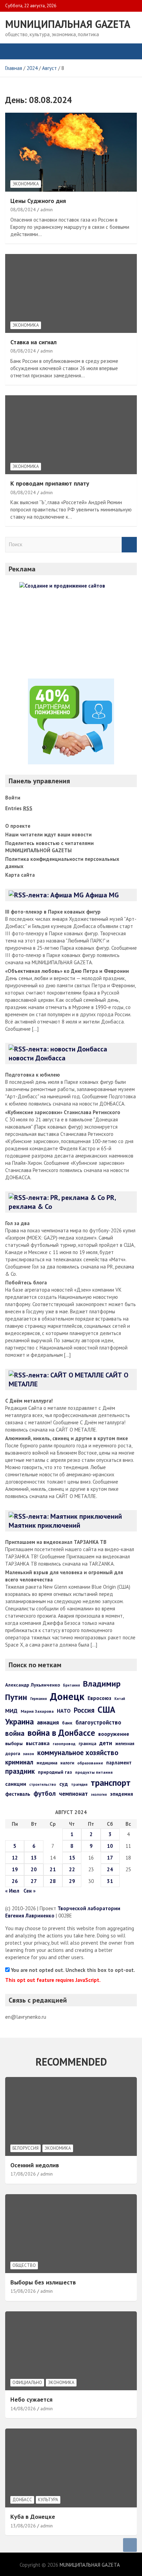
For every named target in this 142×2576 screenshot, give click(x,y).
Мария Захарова (37, 1711)
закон (29, 1754)
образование (90, 1763)
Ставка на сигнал (33, 342)
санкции (16, 1784)
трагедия (79, 1784)
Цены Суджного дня (38, 201)
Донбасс (22, 2500)
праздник (20, 1771)
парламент (119, 1763)
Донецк (67, 1696)
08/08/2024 (23, 210)
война (15, 1733)
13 (34, 1858)
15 (72, 1858)
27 (34, 1881)
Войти (13, 798)
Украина (19, 1721)
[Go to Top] (130, 2545)
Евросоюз (99, 1698)
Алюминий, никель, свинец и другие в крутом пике (67, 1438)
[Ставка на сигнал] (71, 293)
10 (110, 1846)
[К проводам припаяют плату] (71, 435)
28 (53, 1881)
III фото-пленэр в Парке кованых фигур (53, 912)
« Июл (12, 1891)
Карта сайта (20, 875)
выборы (14, 1743)
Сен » (29, 1891)
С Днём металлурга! (29, 1401)
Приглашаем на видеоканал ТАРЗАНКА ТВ (56, 1542)
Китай (120, 1699)
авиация (48, 1722)
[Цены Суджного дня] (71, 152)
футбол (45, 1793)
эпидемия (121, 1794)
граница (87, 1744)
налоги (67, 1763)
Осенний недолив (35, 2165)
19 (15, 1869)
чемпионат (73, 1794)
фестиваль (18, 1794)
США (106, 1709)
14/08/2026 (23, 2409)
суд (64, 1784)
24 (110, 1869)
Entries (19, 808)
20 (34, 1869)
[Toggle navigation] (14, 51)
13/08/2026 (23, 2526)
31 (110, 1881)
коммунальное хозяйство (78, 1753)
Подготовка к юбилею (33, 1075)
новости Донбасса (37, 1058)
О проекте (18, 826)
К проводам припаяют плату (50, 483)
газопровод (64, 1744)
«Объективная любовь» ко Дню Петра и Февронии (67, 971)
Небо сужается (31, 2399)
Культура (48, 2500)
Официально (27, 2382)
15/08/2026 (23, 2291)
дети (106, 1743)
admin (47, 210)
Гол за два (17, 1223)
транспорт (111, 1783)
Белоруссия (26, 2148)
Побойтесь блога (26, 1282)
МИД (11, 1711)
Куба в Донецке (33, 2517)
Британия (72, 1685)
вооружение (114, 1734)
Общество (24, 2265)
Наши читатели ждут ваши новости (48, 834)
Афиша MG (102, 895)
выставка (38, 1743)
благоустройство (98, 1722)
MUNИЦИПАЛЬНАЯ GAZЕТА (68, 24)
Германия (39, 1699)
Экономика (26, 184)
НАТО (64, 1711)
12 (15, 1858)
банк (67, 1723)
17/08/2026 (23, 2174)
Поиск (129, 545)
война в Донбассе (61, 1733)
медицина (47, 1763)
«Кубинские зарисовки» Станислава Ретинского (63, 1112)
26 (15, 1881)
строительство (43, 1784)
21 (53, 1869)
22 (72, 1869)
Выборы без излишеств (43, 2282)
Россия (84, 1710)
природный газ (55, 1772)
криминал (19, 1762)
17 (110, 1858)
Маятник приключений (44, 1525)
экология (99, 1794)
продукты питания (94, 1772)
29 (72, 1881)
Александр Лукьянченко (33, 1685)
